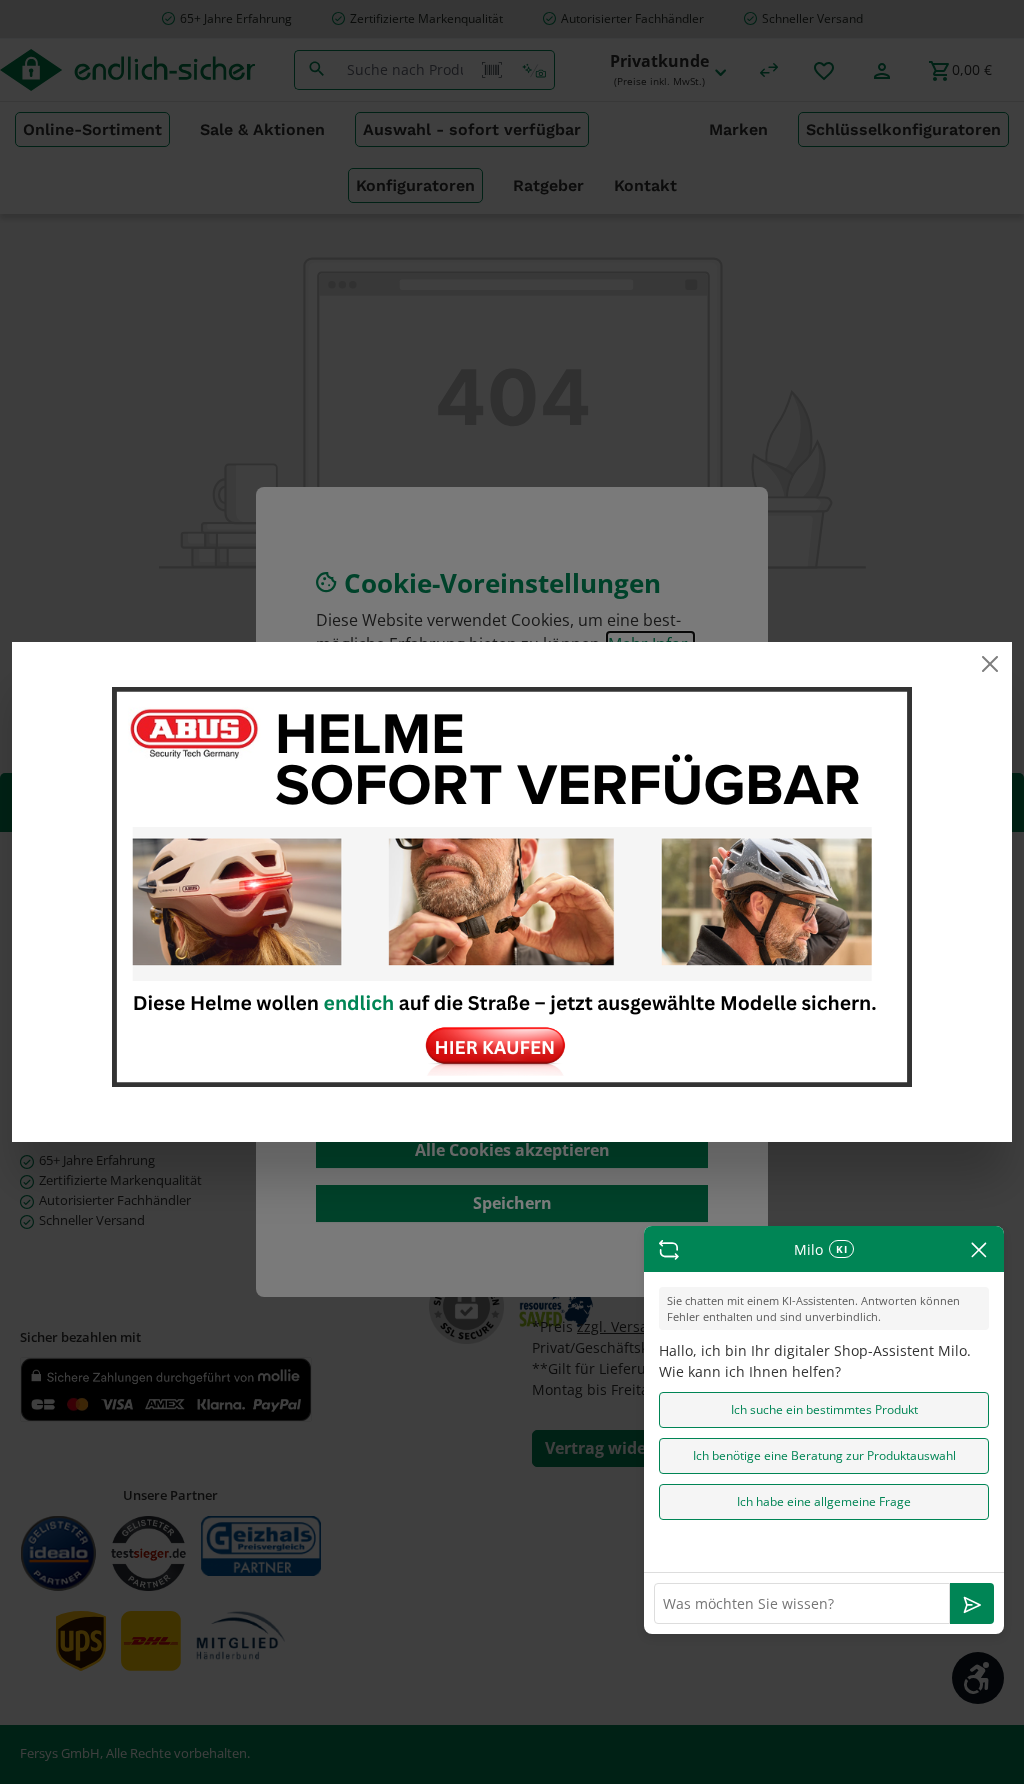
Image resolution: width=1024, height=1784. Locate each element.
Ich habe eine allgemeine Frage (824, 1501)
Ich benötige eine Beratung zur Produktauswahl (824, 1455)
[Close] (989, 664)
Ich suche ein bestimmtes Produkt (824, 1409)
